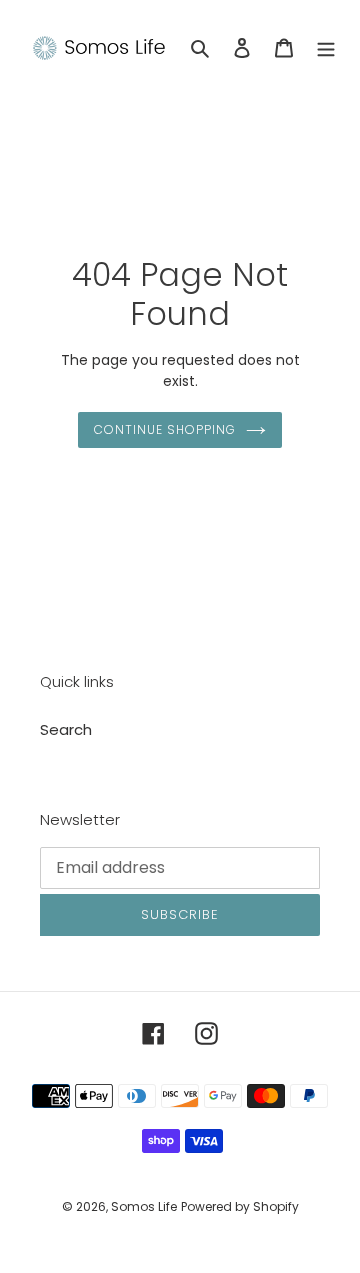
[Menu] (326, 47)
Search (66, 729)
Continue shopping (165, 429)
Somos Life (144, 1206)
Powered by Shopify (240, 1206)
